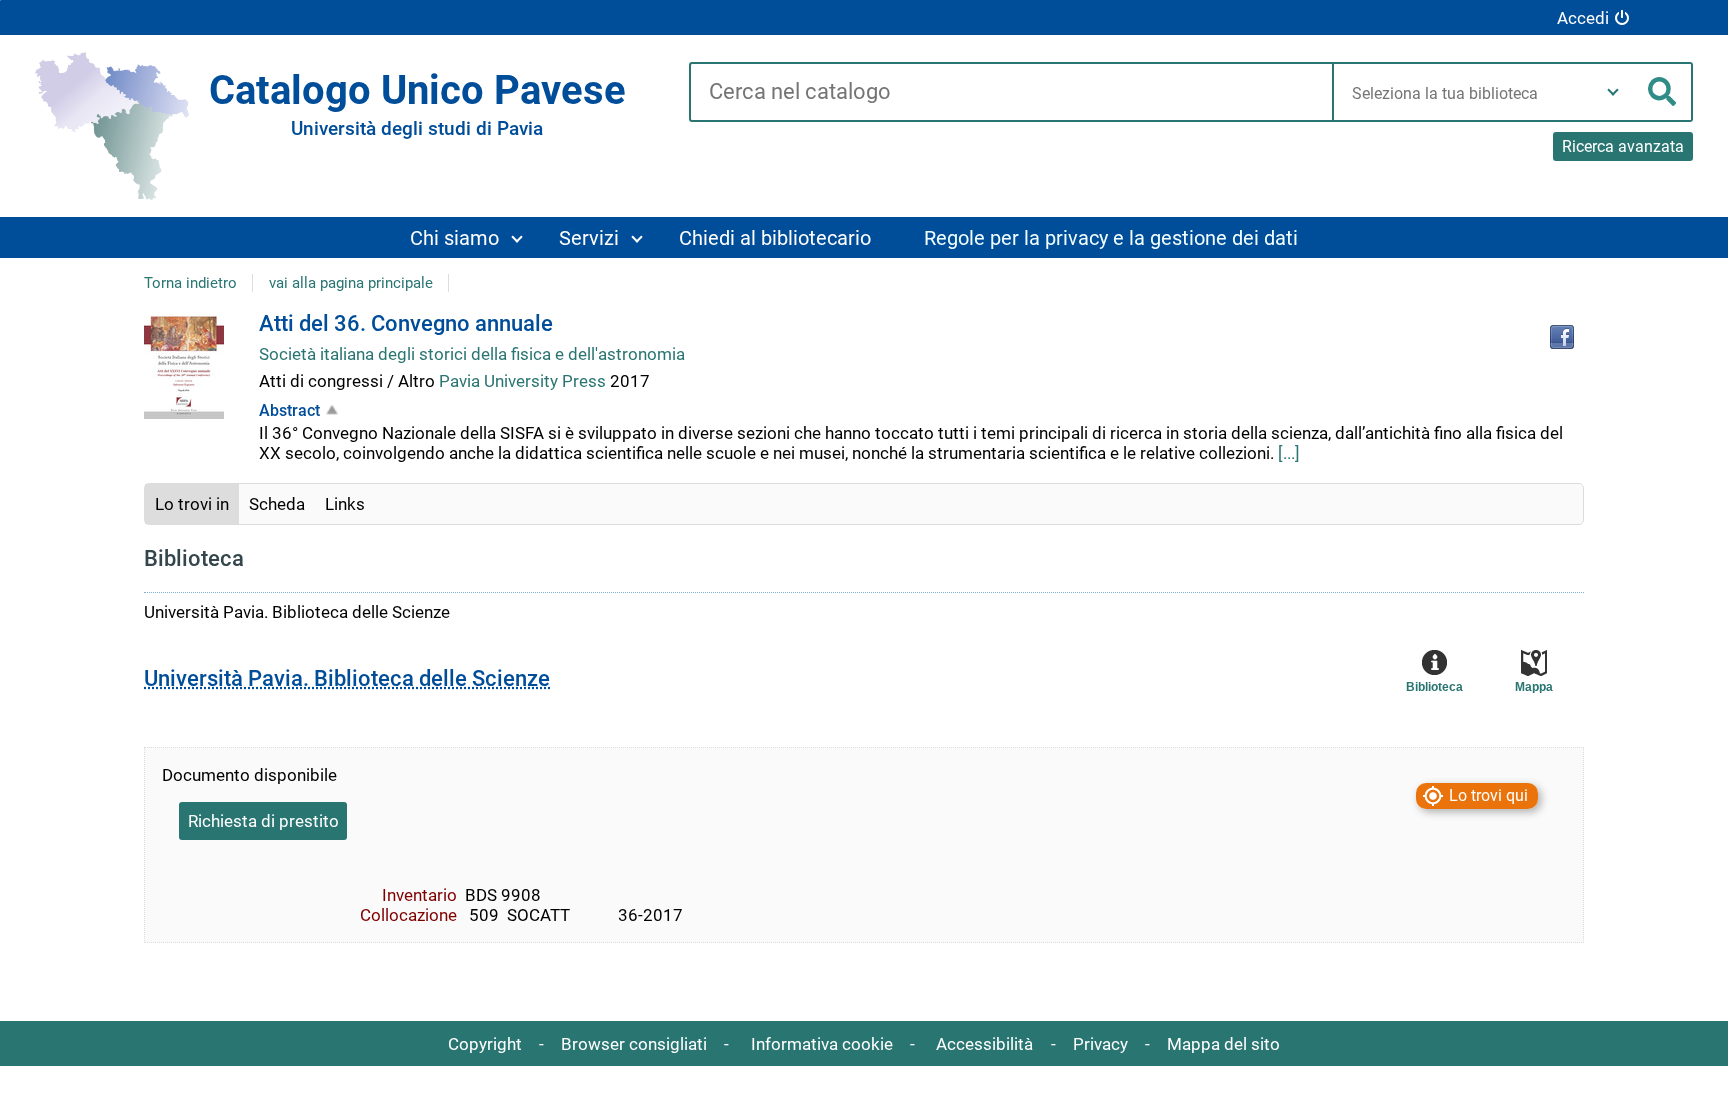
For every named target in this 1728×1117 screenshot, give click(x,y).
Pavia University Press (524, 381)
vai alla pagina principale (351, 283)
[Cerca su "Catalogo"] (1010, 93)
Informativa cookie (822, 1044)
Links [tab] (345, 504)
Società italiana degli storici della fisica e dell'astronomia (472, 354)
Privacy (1100, 1044)
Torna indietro (190, 283)
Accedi (1583, 18)
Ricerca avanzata (1623, 146)
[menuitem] (465, 237)
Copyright (485, 1044)
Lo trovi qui (1488, 795)
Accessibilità (984, 1044)
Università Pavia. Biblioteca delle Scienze (347, 678)
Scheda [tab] (277, 504)
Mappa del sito (1223, 1044)
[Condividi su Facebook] (1562, 337)
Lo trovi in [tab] (192, 504)
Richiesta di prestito (263, 821)
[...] (1289, 453)
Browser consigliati (634, 1044)
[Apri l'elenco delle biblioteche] (1613, 92)
